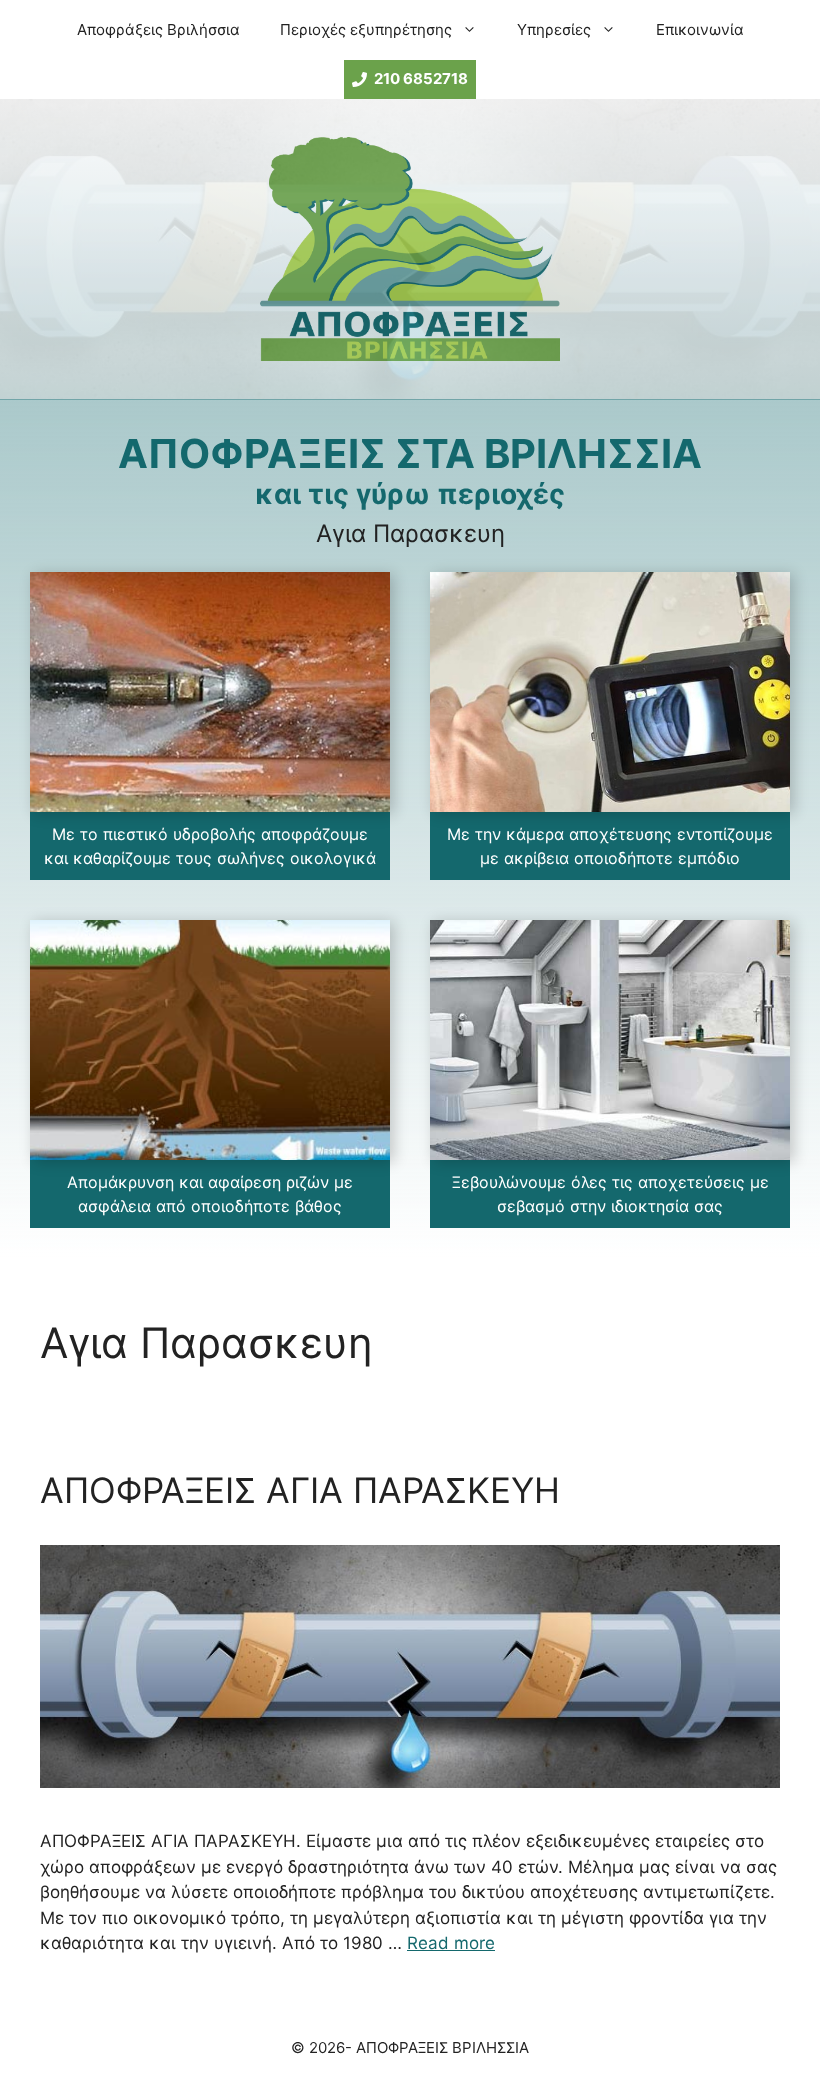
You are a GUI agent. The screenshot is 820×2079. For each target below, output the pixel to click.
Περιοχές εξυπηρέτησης (366, 29)
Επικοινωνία (700, 29)
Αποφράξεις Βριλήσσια (158, 29)
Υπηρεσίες (554, 29)
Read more (451, 1943)
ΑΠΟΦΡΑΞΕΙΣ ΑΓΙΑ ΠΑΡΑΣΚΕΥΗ (300, 1490)
